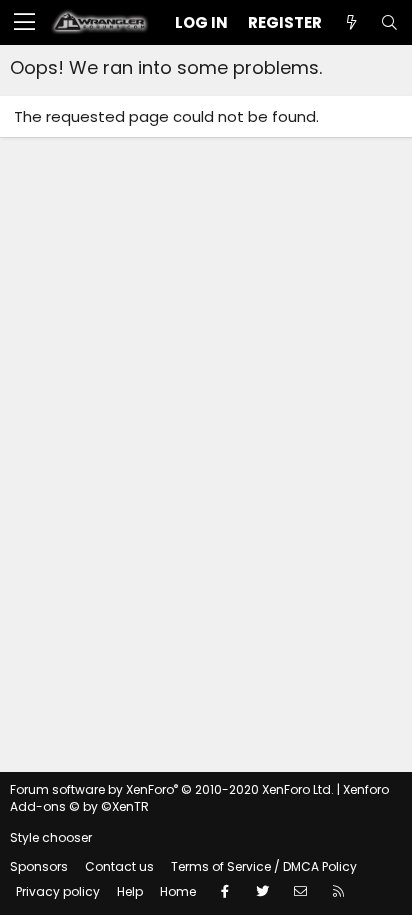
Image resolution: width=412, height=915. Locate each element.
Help (130, 891)
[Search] (389, 22)
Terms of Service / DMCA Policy (264, 866)
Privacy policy (58, 891)
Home (178, 891)
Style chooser (51, 837)
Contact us (119, 866)
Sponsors (39, 866)
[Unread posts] (351, 22)
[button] (24, 23)
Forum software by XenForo (172, 789)
